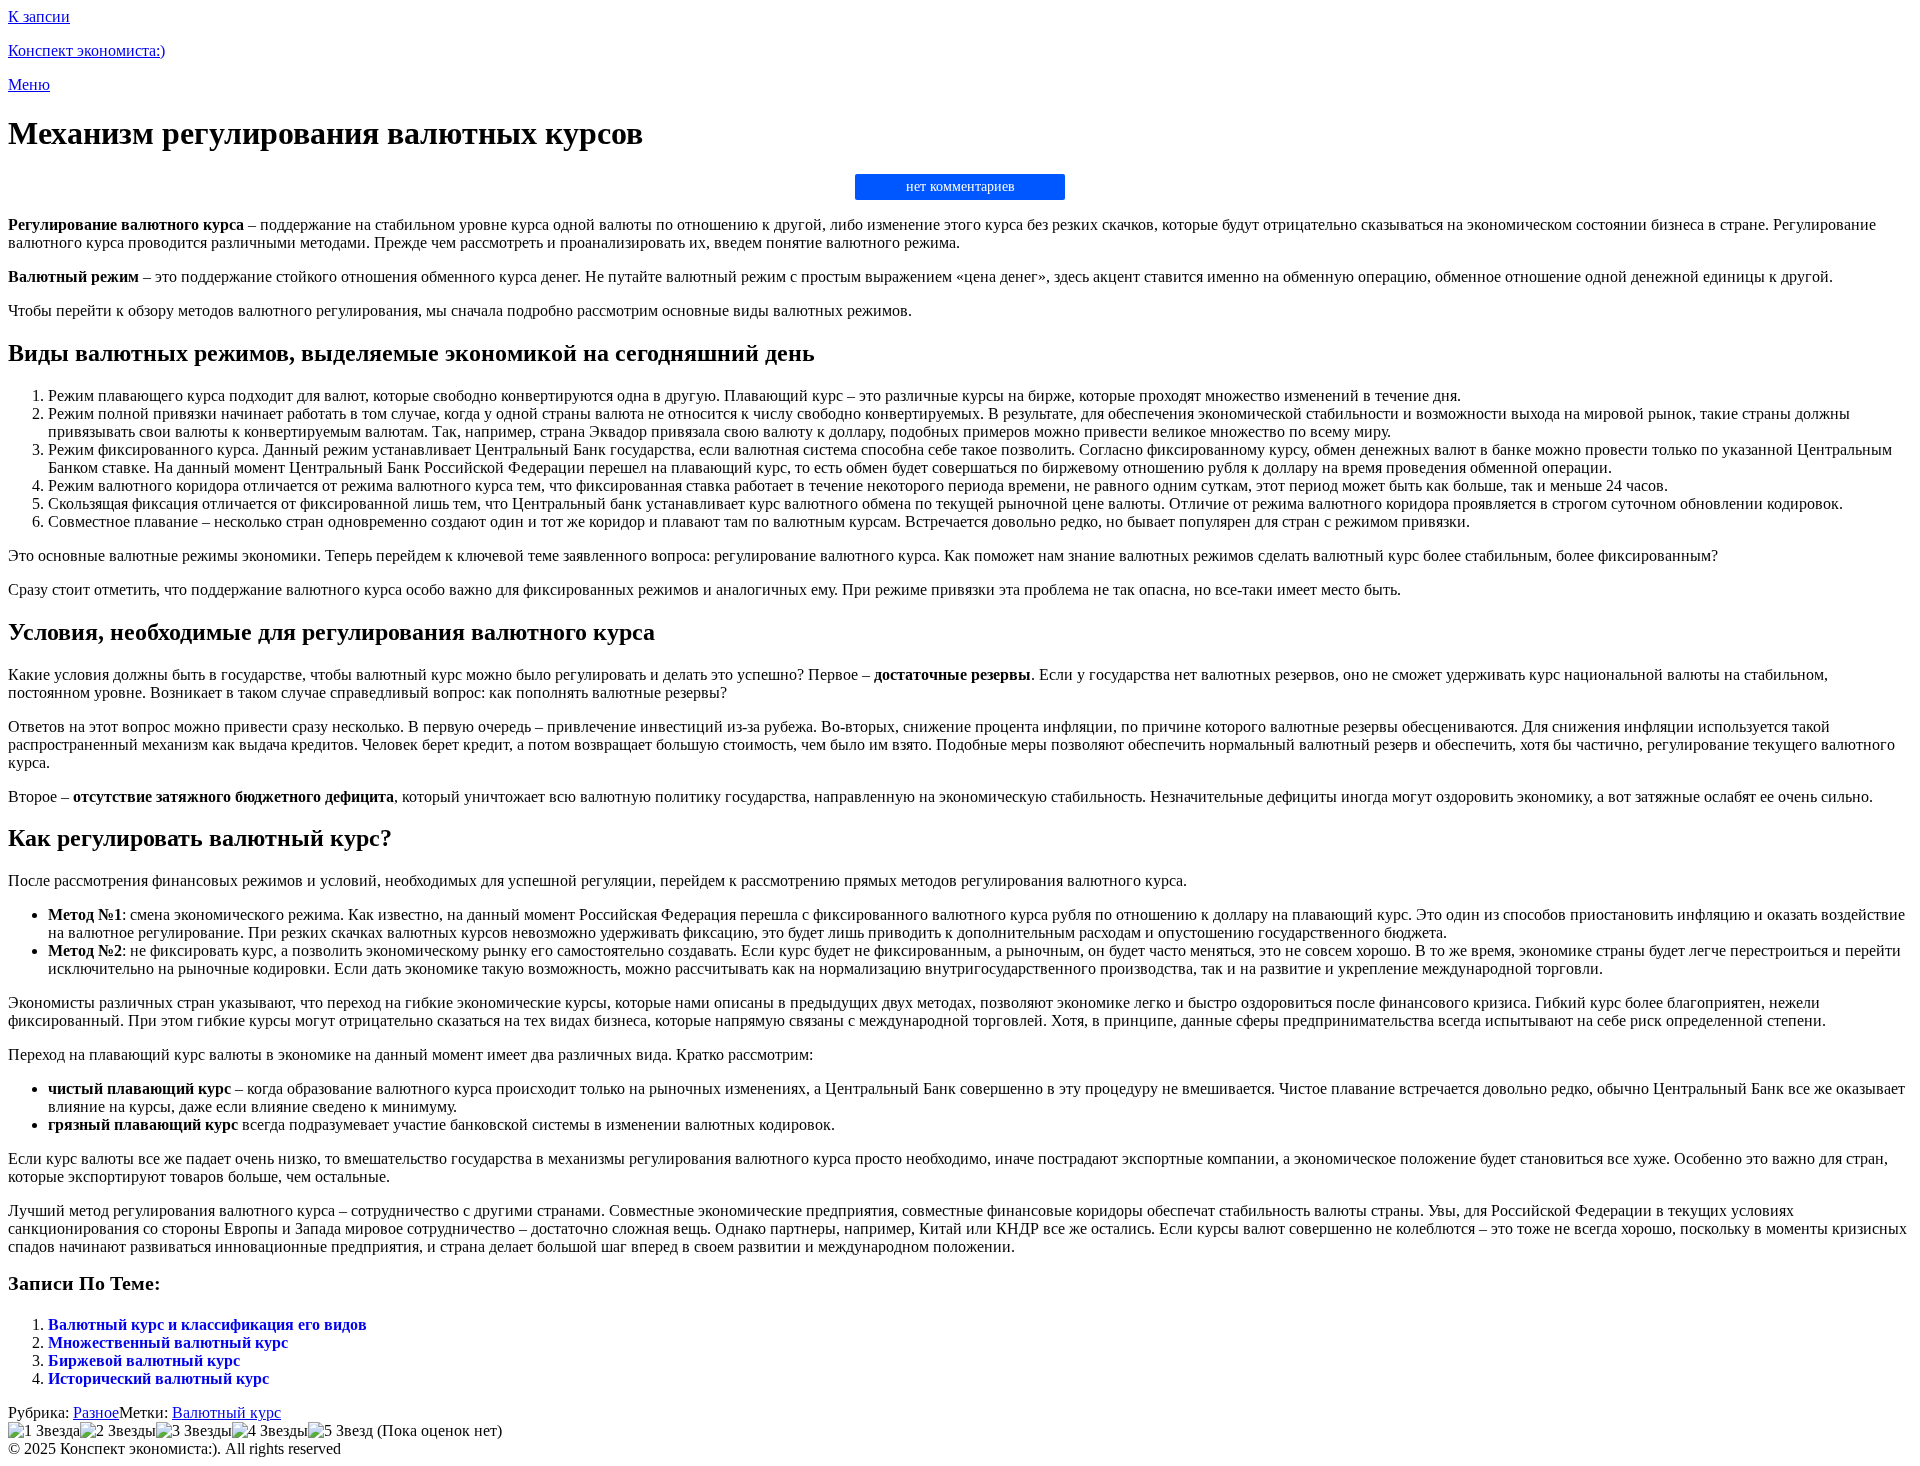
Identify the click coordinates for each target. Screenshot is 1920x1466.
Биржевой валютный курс (144, 1360)
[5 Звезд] (340, 1431)
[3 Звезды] (194, 1431)
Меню (29, 84)
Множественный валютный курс (168, 1342)
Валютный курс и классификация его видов (207, 1324)
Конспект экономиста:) (86, 50)
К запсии (39, 16)
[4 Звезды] (270, 1431)
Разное (96, 1412)
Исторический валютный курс (158, 1378)
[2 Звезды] (118, 1431)
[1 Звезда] (44, 1431)
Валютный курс (226, 1412)
